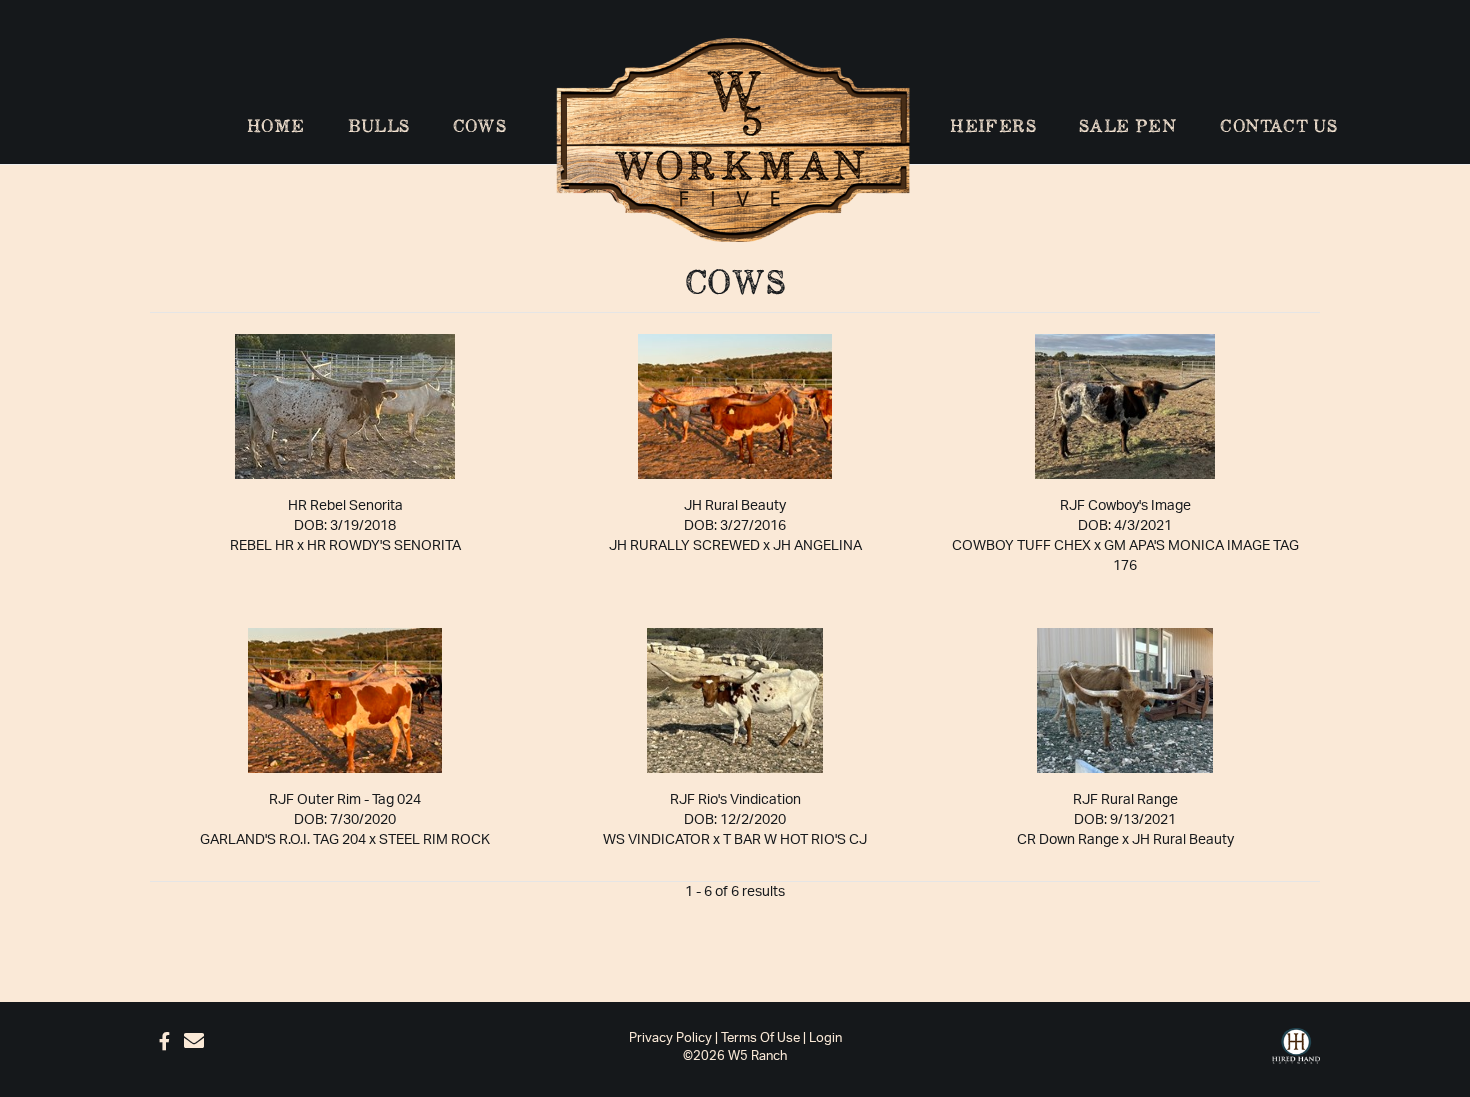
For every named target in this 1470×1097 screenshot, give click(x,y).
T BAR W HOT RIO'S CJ (795, 840)
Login (825, 1038)
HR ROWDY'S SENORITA (384, 546)
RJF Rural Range (1125, 800)
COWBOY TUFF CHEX (1021, 546)
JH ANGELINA (817, 546)
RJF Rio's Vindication (735, 800)
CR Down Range (1068, 840)
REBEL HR (262, 546)
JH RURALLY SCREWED (684, 546)
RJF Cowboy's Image (1125, 506)
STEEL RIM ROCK (434, 840)
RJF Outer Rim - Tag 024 (345, 800)
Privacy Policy (670, 1038)
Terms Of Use (760, 1038)
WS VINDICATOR (656, 840)
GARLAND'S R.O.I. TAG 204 (283, 840)
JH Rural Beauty (735, 506)
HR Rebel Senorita (345, 506)
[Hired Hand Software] (1296, 1047)
